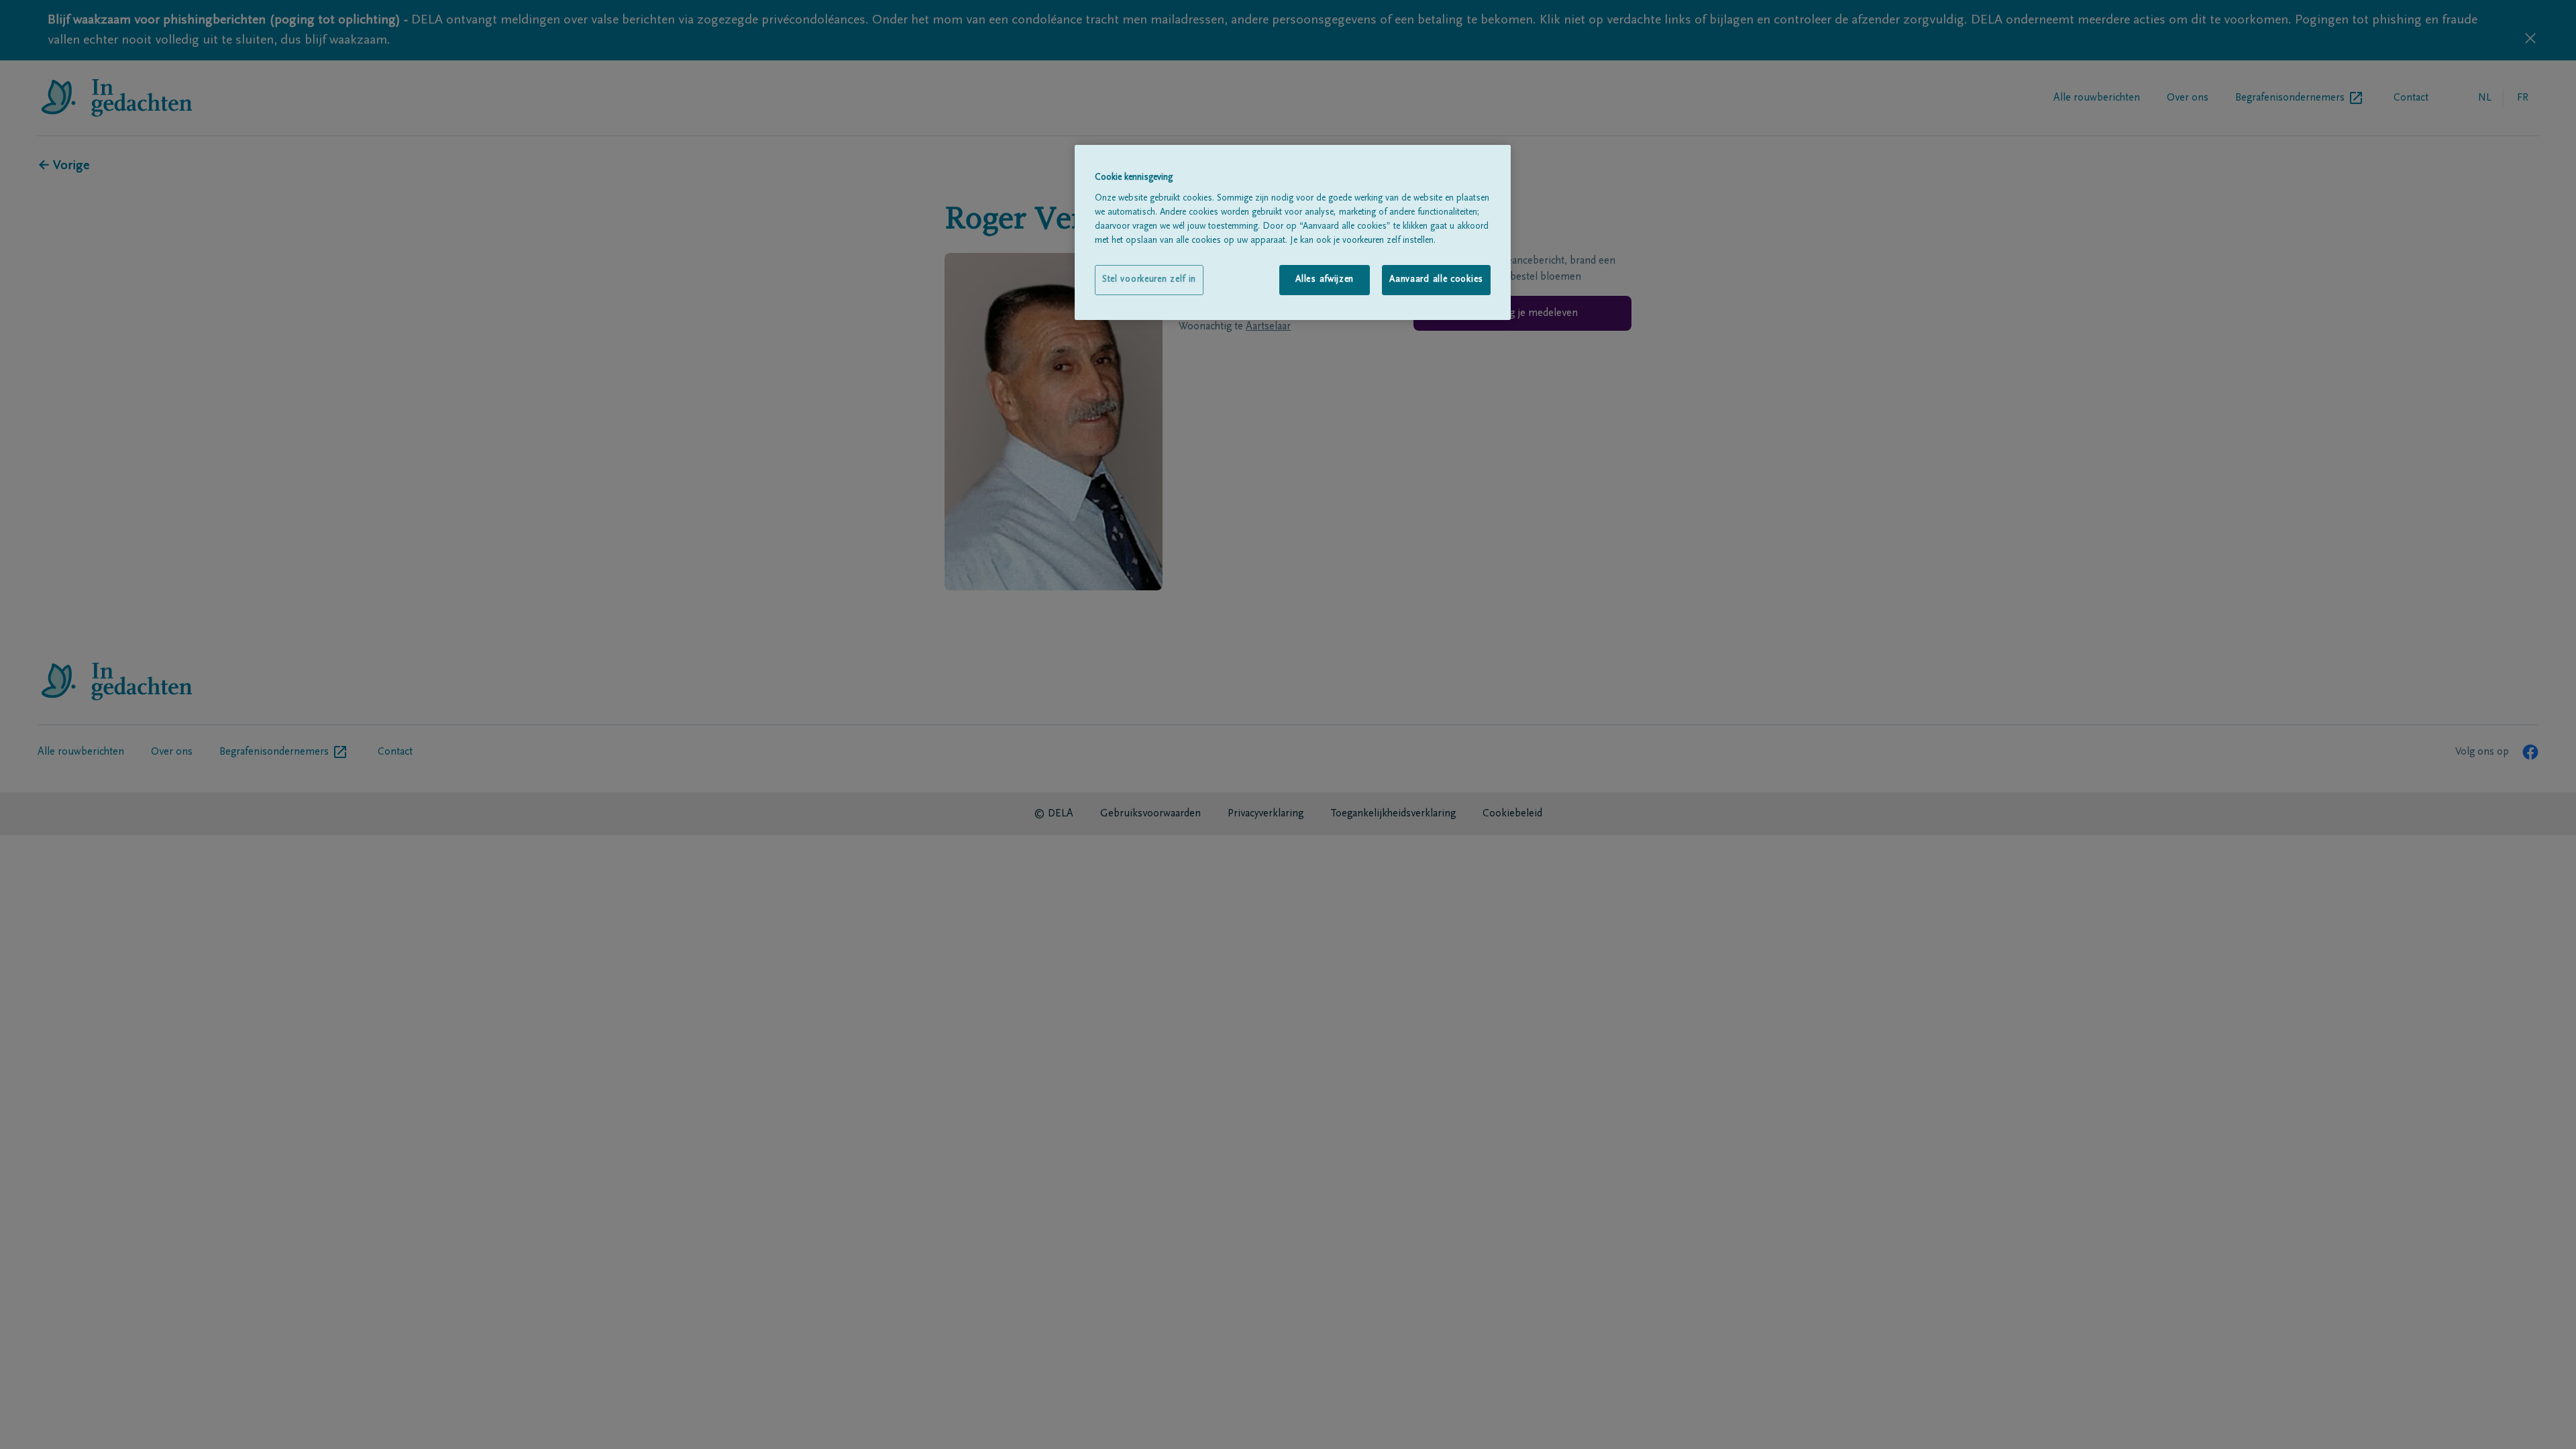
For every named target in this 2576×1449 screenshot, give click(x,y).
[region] (1293, 232)
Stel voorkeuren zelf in (1149, 280)
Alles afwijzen (1325, 280)
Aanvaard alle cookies (1436, 280)
